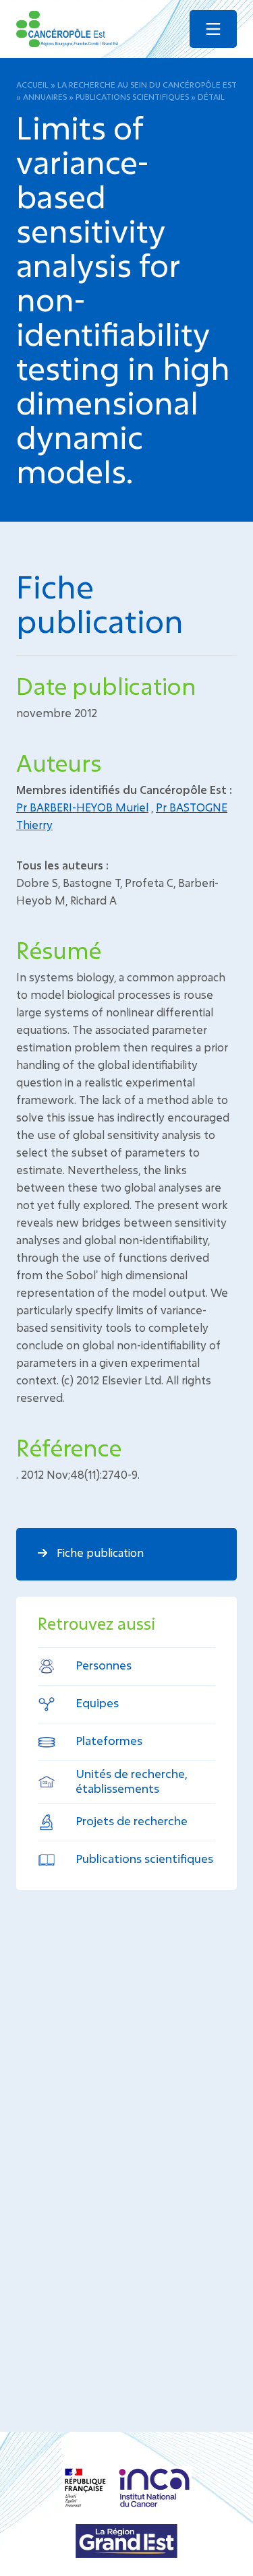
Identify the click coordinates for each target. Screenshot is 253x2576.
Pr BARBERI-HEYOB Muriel (82, 807)
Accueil (32, 84)
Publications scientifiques (132, 96)
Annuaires (45, 96)
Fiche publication (99, 1553)
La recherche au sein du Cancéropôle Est (147, 84)
